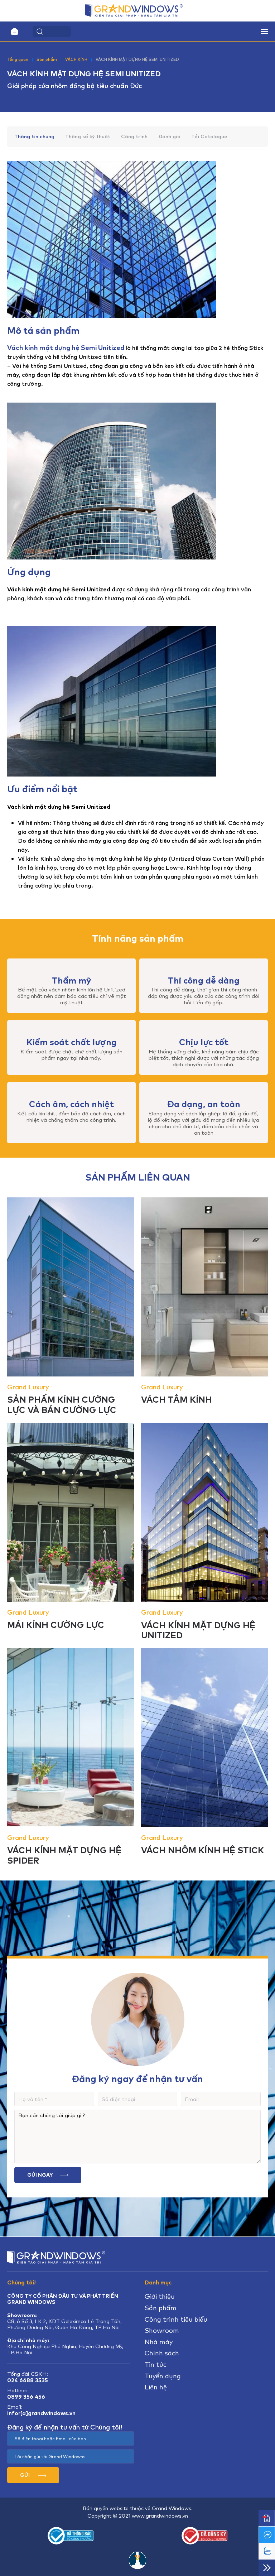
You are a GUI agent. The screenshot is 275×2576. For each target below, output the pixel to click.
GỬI (25, 2475)
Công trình (134, 137)
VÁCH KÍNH (76, 59)
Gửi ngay (40, 2175)
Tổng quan (18, 59)
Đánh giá (169, 137)
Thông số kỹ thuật (88, 137)
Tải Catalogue (209, 137)
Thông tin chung (34, 137)
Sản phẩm (47, 59)
